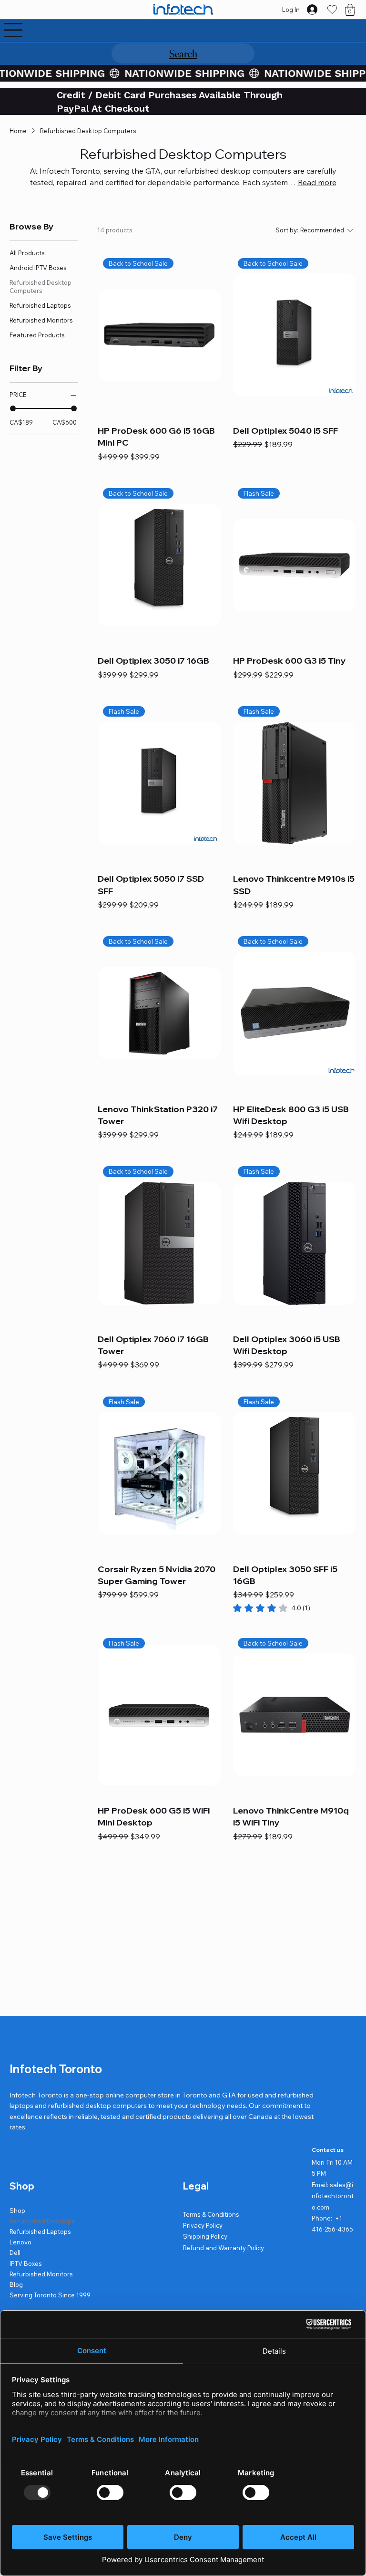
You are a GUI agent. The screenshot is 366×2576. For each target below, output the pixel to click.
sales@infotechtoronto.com (333, 2196)
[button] (350, 10)
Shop (17, 2211)
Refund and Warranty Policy (224, 2248)
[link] (272, 1608)
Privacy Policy (203, 2225)
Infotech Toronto (56, 2069)
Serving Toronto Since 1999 (50, 2295)
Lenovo (20, 2242)
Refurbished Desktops (42, 2221)
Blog (16, 2284)
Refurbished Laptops (40, 2232)
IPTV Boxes (26, 2263)
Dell (15, 2253)
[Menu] (13, 30)
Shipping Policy (205, 2236)
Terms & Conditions (211, 2214)
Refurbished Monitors (41, 2274)
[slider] (13, 408)
